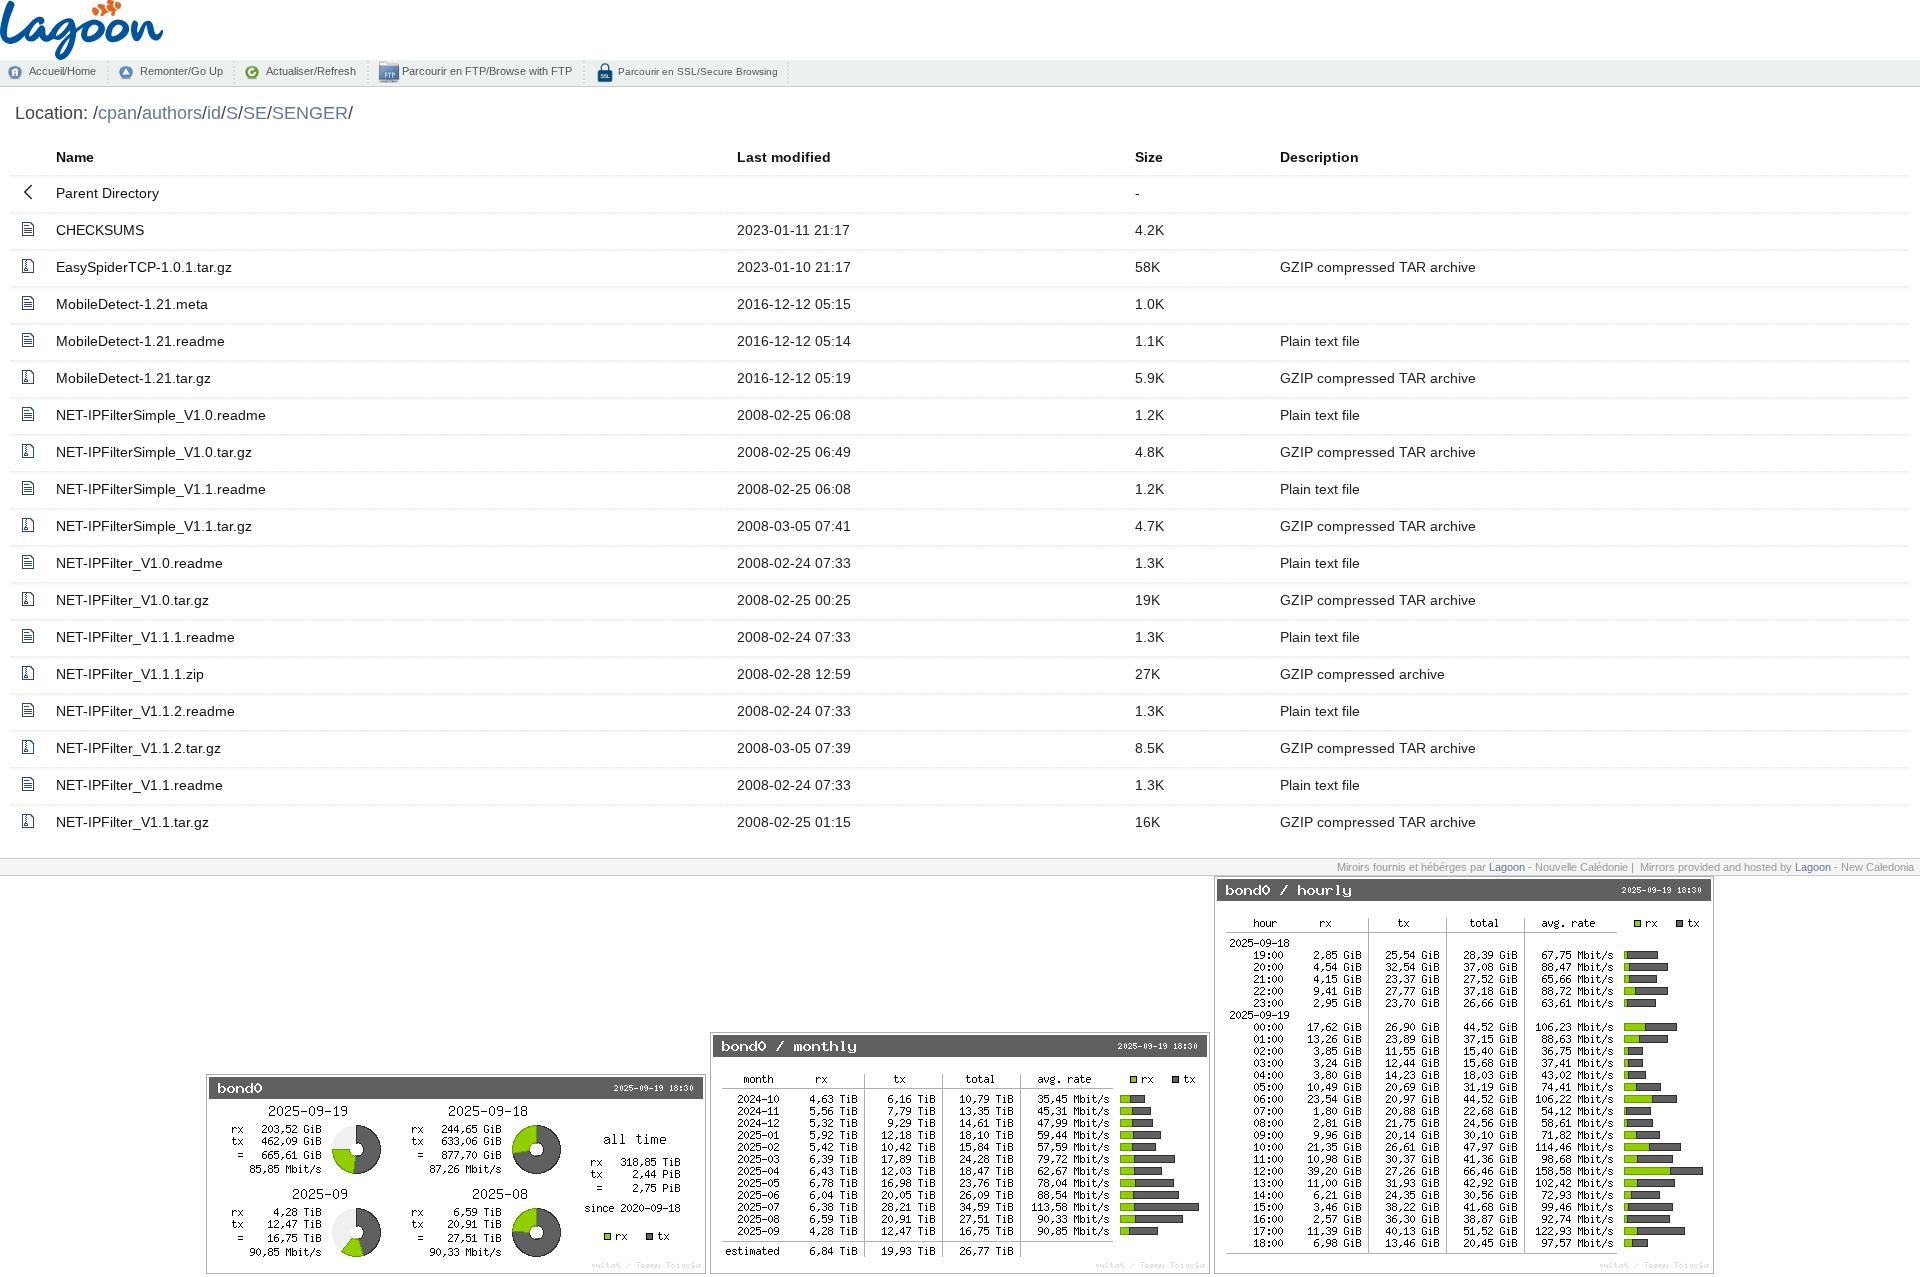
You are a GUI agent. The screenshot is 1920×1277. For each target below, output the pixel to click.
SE (255, 112)
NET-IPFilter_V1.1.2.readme (145, 711)
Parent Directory (107, 193)
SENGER (310, 112)
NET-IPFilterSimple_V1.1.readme (161, 489)
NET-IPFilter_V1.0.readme (139, 563)
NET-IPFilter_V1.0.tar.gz (132, 600)
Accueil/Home (62, 71)
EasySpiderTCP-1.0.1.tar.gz (144, 267)
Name (75, 157)
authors (172, 112)
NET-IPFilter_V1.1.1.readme (145, 637)
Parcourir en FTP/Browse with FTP (485, 71)
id (214, 112)
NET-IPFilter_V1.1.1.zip (130, 674)
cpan (117, 112)
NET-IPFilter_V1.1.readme (139, 785)
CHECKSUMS (100, 230)
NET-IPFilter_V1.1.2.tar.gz (138, 748)
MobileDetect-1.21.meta (132, 304)
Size (1149, 157)
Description (1319, 157)
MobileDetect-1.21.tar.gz (133, 378)
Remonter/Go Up (181, 71)
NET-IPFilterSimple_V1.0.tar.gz (154, 452)
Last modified (784, 157)
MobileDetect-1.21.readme (140, 341)
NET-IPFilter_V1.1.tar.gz (132, 822)
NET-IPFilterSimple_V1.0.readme (161, 415)
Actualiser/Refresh (311, 71)
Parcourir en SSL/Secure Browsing (696, 71)
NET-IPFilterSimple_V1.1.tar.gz (154, 526)
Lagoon (1507, 867)
